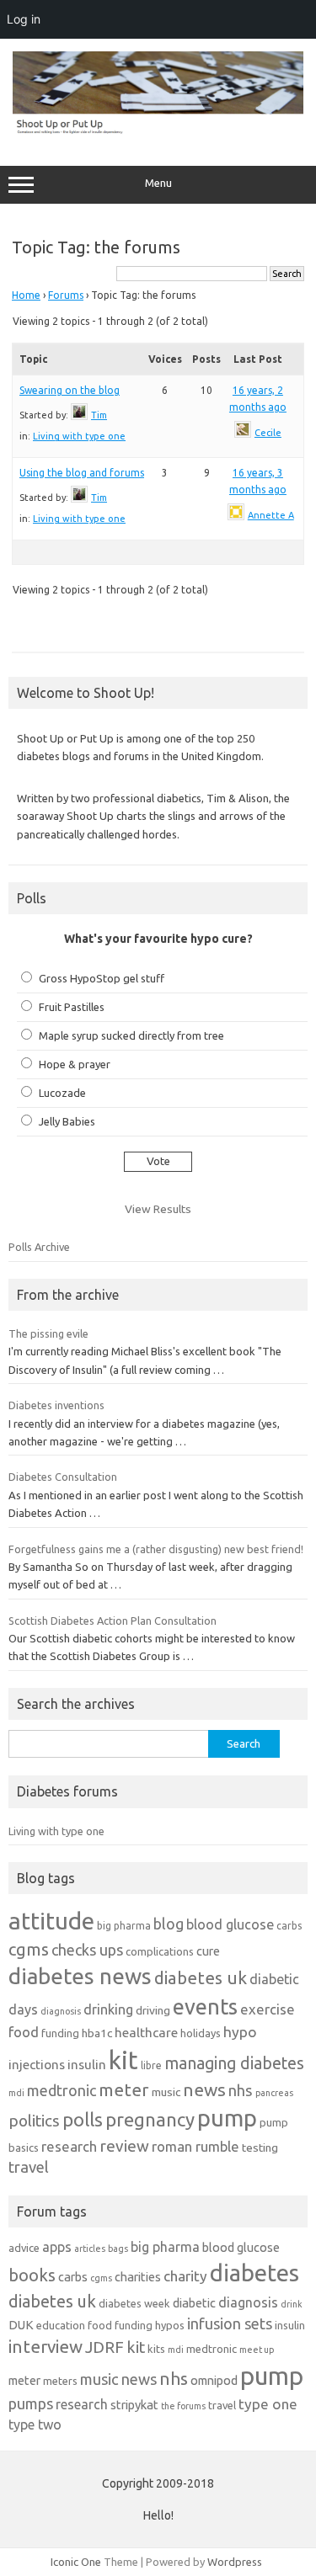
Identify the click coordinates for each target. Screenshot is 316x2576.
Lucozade (62, 1093)
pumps (31, 2403)
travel (29, 2167)
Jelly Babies (67, 1121)
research (69, 2146)
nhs (241, 2090)
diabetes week (134, 2303)
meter (124, 2089)
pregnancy (150, 2119)
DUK (21, 2325)
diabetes (254, 2273)
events (205, 2007)
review (124, 2146)
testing (260, 2148)
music (166, 2092)
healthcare (146, 2033)
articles (90, 2249)
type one (268, 2404)
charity (185, 2276)
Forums (66, 295)
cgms (29, 1949)
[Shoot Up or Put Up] (158, 130)
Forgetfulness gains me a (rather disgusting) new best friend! (156, 1549)
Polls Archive (39, 1247)
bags (118, 2249)
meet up (257, 2350)
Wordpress (235, 2562)
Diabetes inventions (56, 1405)
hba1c (97, 2033)
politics (34, 2121)
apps (57, 2247)
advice (24, 2248)
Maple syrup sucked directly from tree (131, 1035)
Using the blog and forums (82, 473)
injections (37, 2065)
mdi (16, 2093)
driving (153, 2010)
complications (160, 1951)
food (24, 2032)
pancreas (274, 2093)
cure (208, 1951)
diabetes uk (201, 1978)
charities (138, 2277)
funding (60, 2033)
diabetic (194, 2303)
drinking (108, 2009)
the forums (183, 2406)
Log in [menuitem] (24, 19)
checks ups (87, 1950)
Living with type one (79, 436)
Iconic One (76, 2562)
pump (227, 2118)
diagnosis (61, 2011)
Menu (158, 183)
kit (123, 2060)
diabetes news (80, 1976)
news (204, 2089)
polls (83, 2119)
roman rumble (195, 2146)
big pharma (124, 1926)
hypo (240, 2032)
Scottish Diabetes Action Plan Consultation (112, 1621)
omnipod (214, 2380)
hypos (170, 2325)
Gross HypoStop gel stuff (102, 978)
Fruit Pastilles (72, 1007)
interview (46, 2347)
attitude (51, 1921)
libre (151, 2065)
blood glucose (230, 1924)
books (32, 2275)
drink (292, 2304)
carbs (289, 1926)
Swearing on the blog (70, 390)
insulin (87, 2065)
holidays (201, 2033)
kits (156, 2349)
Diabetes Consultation (63, 1477)
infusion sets (230, 2323)
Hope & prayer (75, 1064)
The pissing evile (48, 1333)
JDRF (104, 2347)
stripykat (134, 2405)
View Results (158, 1209)
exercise (268, 2009)
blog (169, 1924)
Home (26, 295)
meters (60, 2381)
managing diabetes (234, 2063)
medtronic (62, 2090)
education (61, 2325)
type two (35, 2424)
